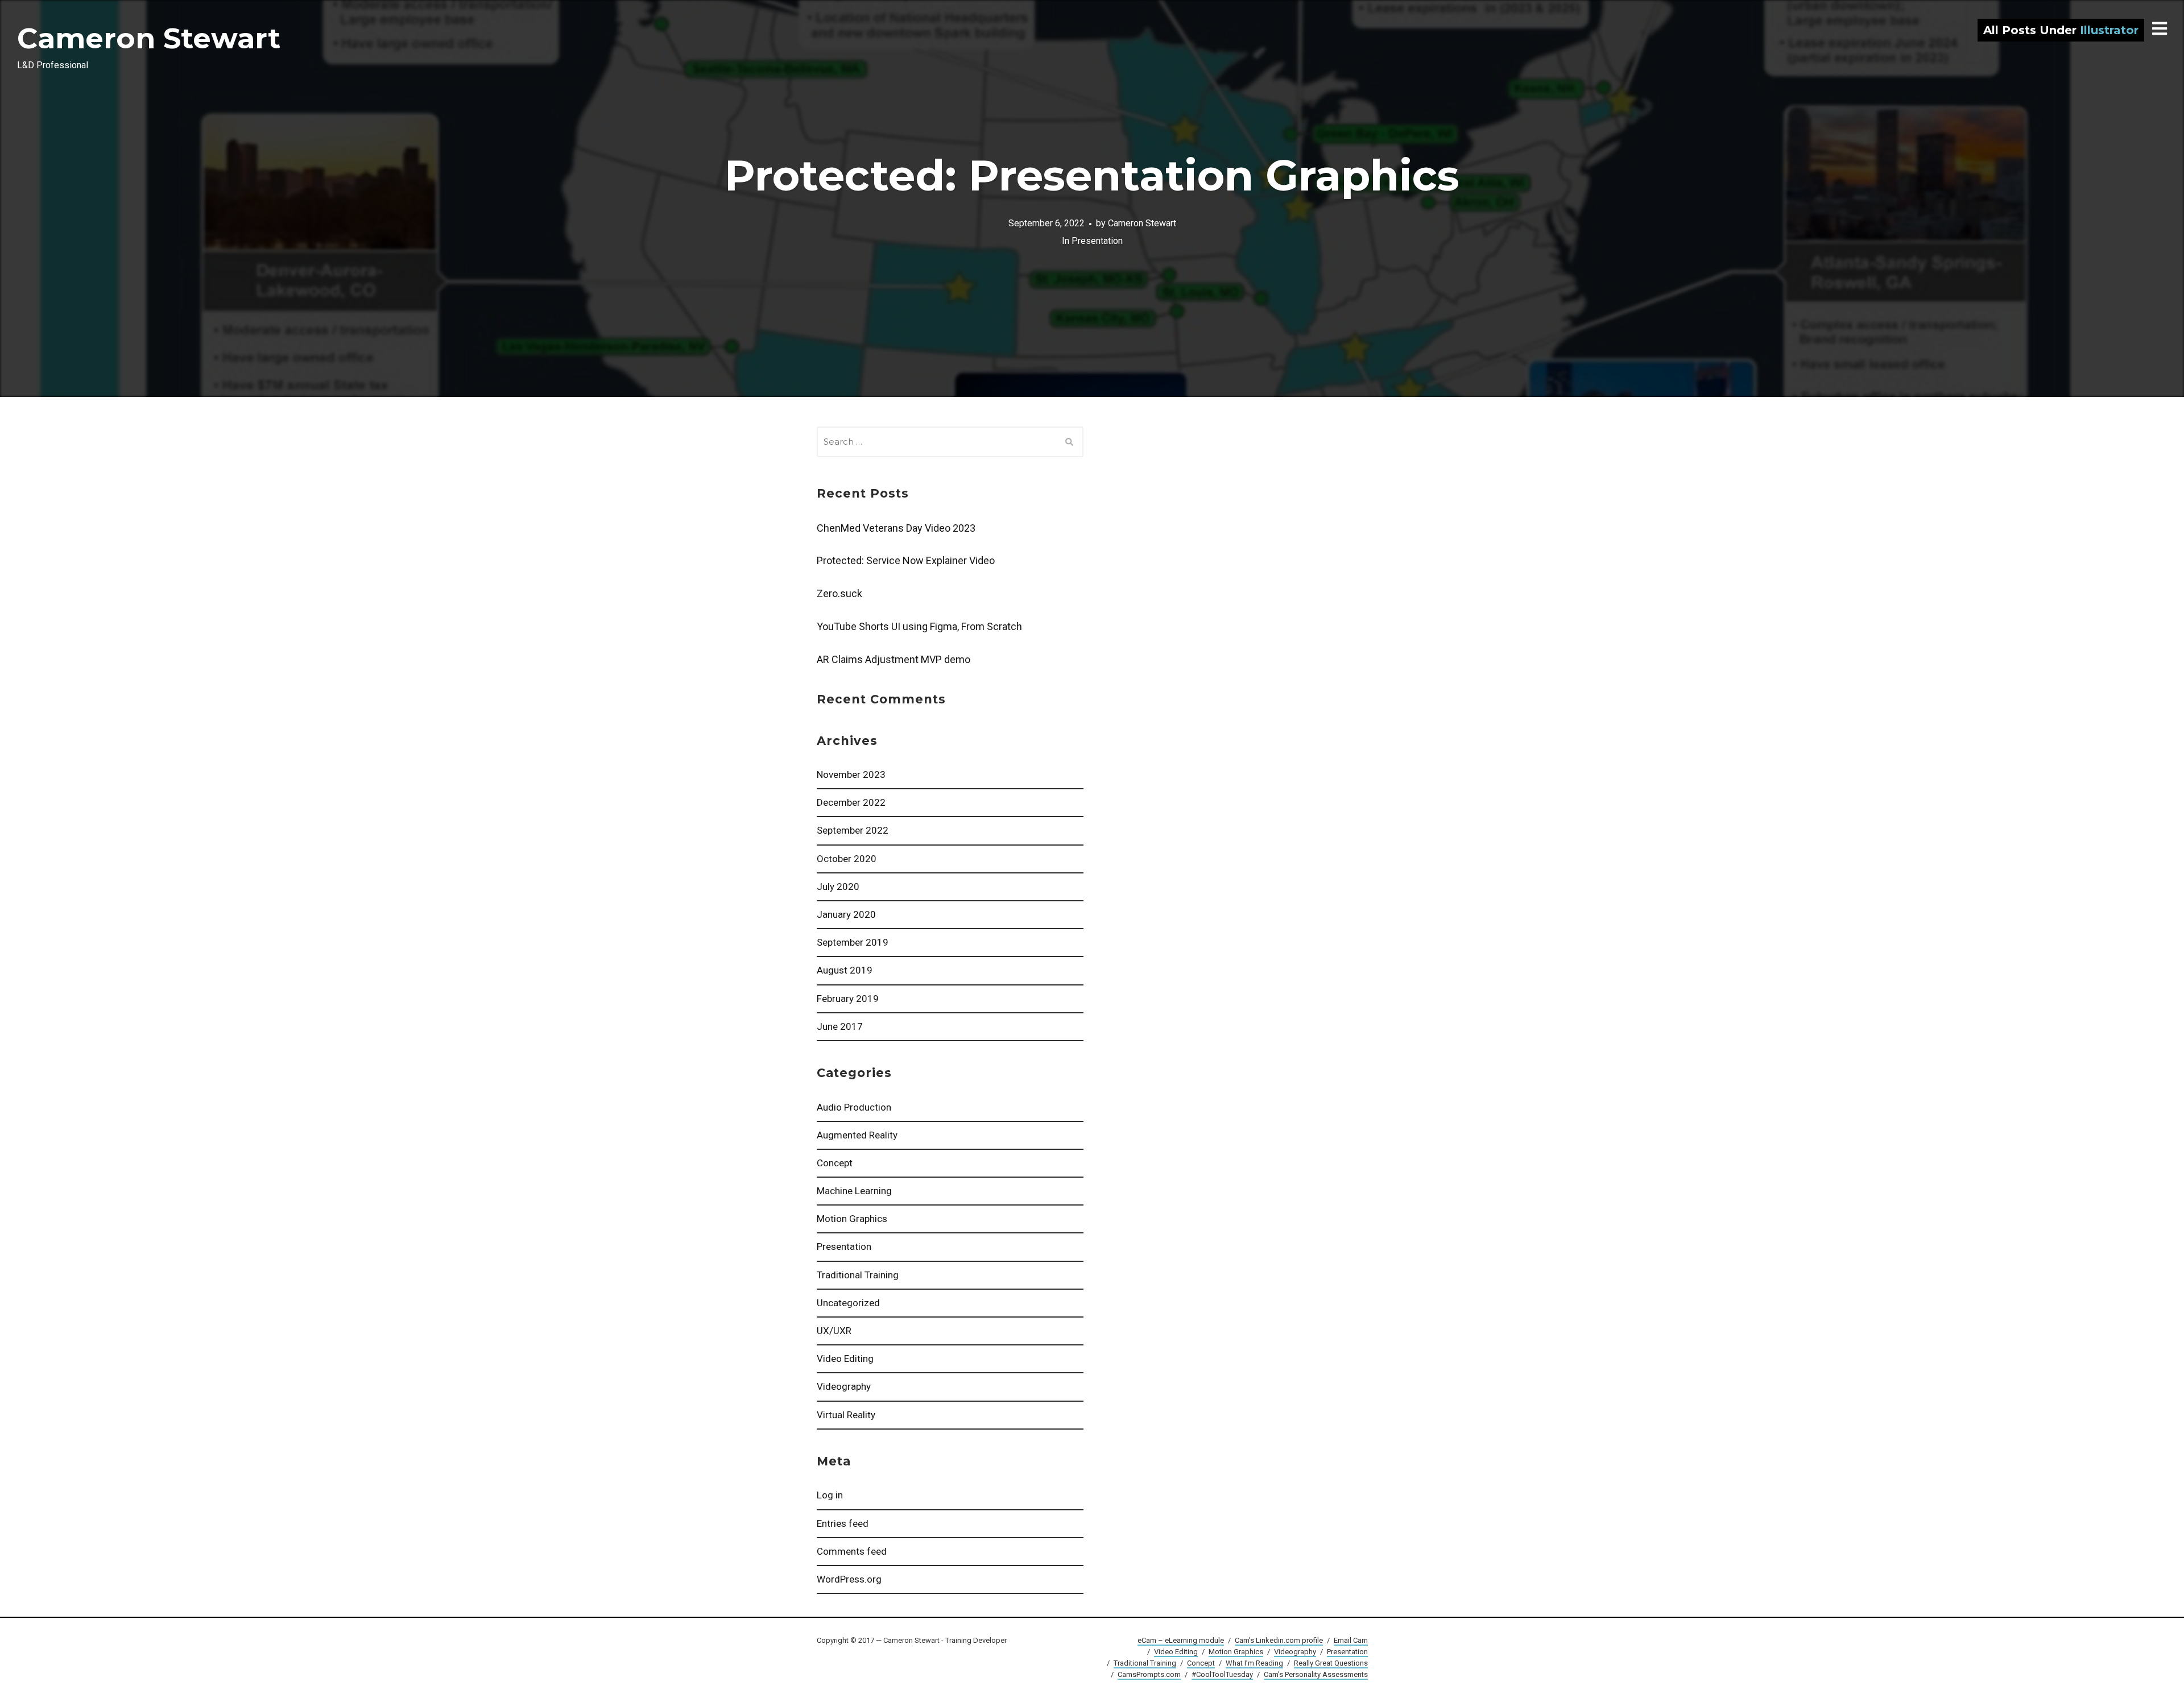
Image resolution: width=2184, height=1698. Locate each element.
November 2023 (851, 775)
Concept (835, 1163)
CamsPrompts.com (1149, 1674)
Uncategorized (848, 1303)
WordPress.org (849, 1579)
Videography (844, 1386)
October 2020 (847, 859)
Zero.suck (839, 593)
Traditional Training (858, 1275)
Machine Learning (854, 1191)
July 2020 (838, 887)
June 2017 (840, 1026)
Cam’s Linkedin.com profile (1279, 1640)
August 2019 (845, 970)
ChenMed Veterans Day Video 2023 (896, 528)
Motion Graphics (852, 1219)
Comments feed (852, 1551)
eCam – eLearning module (1181, 1640)
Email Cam (1351, 1640)
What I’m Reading (1254, 1663)
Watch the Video (1092, 198)
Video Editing (845, 1359)
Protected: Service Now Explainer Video (906, 560)
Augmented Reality (857, 1135)
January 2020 (846, 914)
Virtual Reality (846, 1415)
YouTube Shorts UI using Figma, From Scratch (919, 626)
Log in (830, 1495)
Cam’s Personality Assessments (1316, 1674)
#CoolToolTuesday (1222, 1674)
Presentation (844, 1246)
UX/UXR (834, 1331)
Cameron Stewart (149, 38)
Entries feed (843, 1523)
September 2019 (853, 942)
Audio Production (854, 1107)
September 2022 (853, 830)
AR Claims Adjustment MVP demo (894, 659)
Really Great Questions (1331, 1663)
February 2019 (848, 999)
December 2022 (851, 802)
